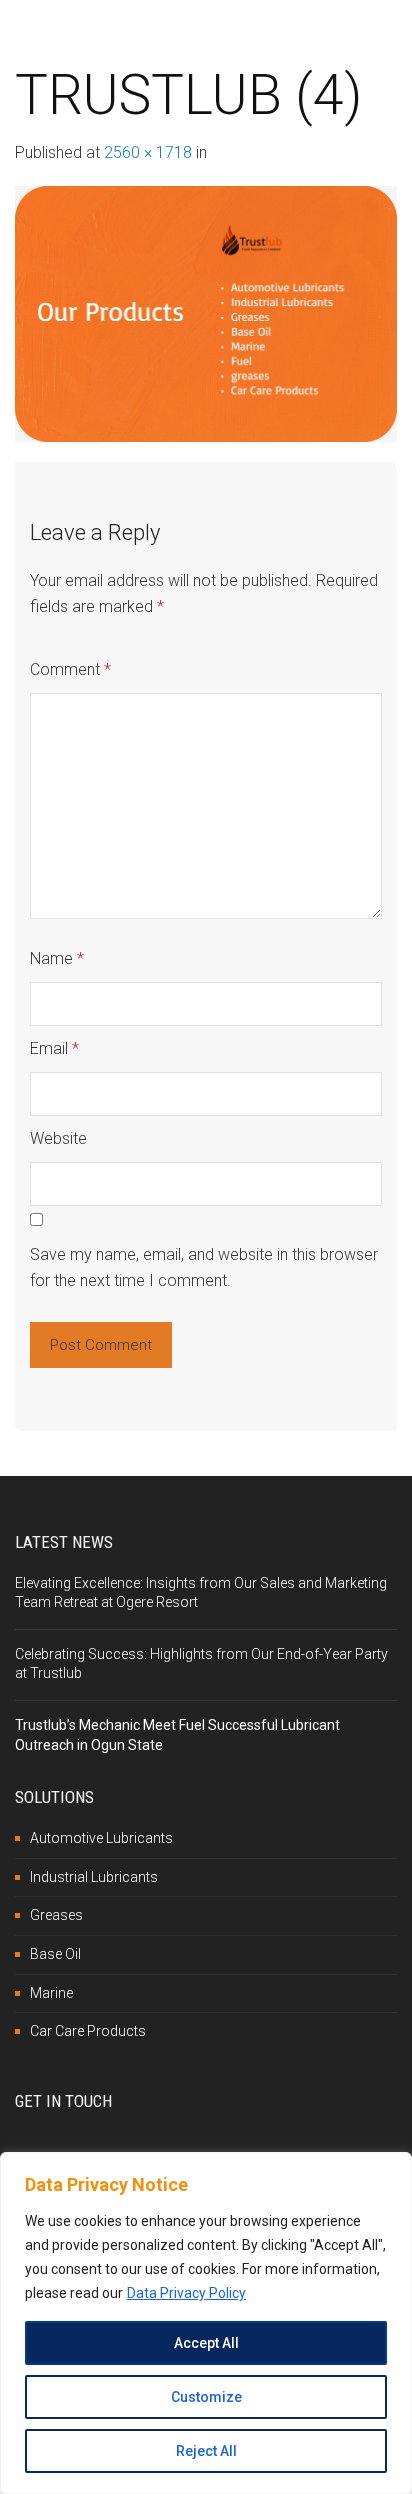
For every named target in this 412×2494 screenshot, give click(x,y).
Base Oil (55, 1954)
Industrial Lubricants (94, 1877)
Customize (206, 2397)
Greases (56, 1915)
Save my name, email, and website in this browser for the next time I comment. (204, 1267)
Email (54, 1048)
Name (57, 958)
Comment (70, 669)
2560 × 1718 (148, 152)
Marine (51, 1993)
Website (58, 1138)
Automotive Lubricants (101, 1838)
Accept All (206, 2343)
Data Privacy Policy (186, 2293)
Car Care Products (88, 2031)
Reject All (206, 2451)
